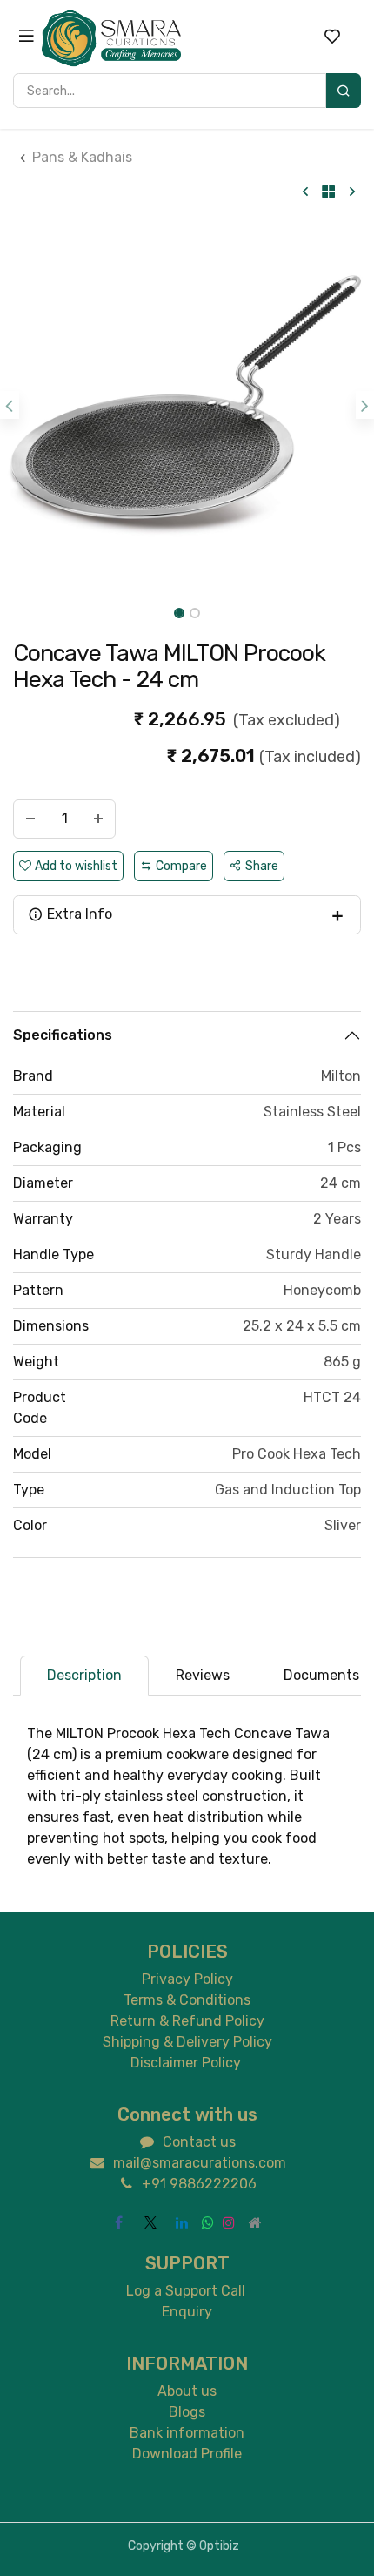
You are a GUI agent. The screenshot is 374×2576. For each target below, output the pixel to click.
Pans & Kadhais (82, 157)
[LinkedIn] (182, 2222)
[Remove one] (30, 819)
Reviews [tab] (203, 1675)
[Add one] (98, 819)
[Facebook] (119, 2222)
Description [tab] (84, 1675)
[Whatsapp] (208, 2222)
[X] (150, 2222)
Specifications (63, 1035)
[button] (10, 405)
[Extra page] (255, 2222)
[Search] (344, 91)
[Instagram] (229, 2222)
